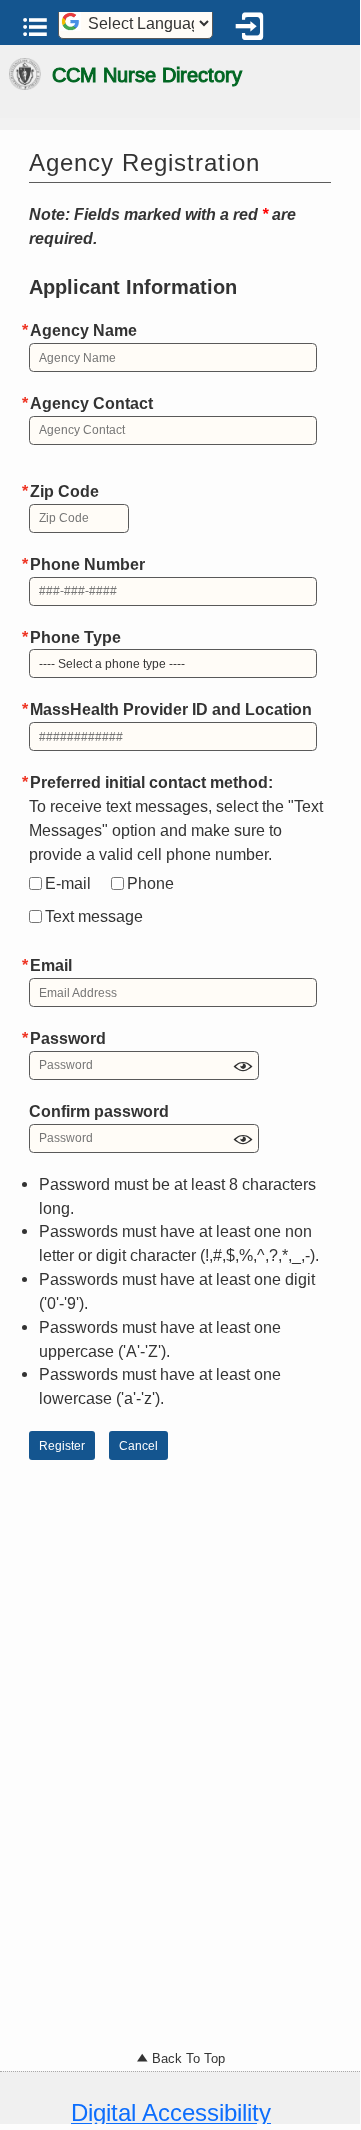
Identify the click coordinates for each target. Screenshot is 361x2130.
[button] (35, 27)
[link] (253, 31)
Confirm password (99, 1111)
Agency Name (83, 330)
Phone (150, 883)
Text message (94, 916)
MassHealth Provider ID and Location (171, 709)
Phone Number (87, 564)
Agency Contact (91, 403)
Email (51, 965)
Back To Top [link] (186, 2059)
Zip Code (64, 491)
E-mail (68, 883)
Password (68, 1038)
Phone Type (75, 637)
